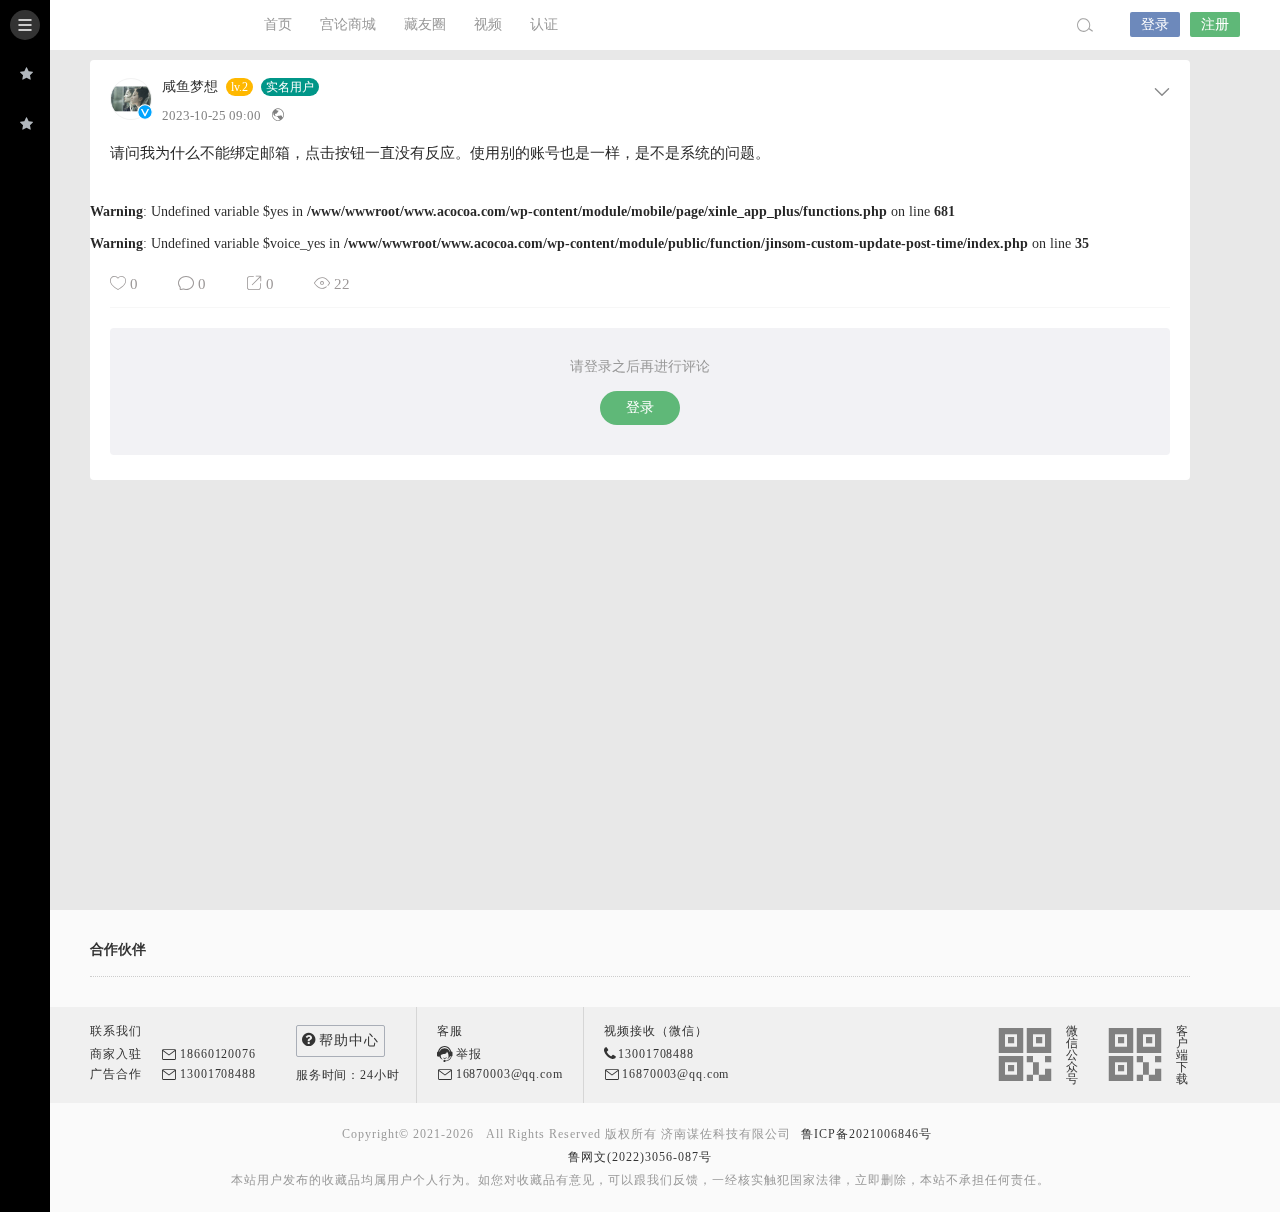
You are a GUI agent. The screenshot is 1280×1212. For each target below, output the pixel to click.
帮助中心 (349, 1040)
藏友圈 (425, 24)
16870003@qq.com (509, 1074)
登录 (1155, 24)
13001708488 (217, 1074)
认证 (544, 24)
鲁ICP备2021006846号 (866, 1134)
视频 (488, 24)
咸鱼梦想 (190, 87)
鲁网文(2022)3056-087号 (640, 1157)
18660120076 (217, 1054)
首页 (278, 24)
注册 (1215, 24)
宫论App (140, 25)
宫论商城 (348, 24)
